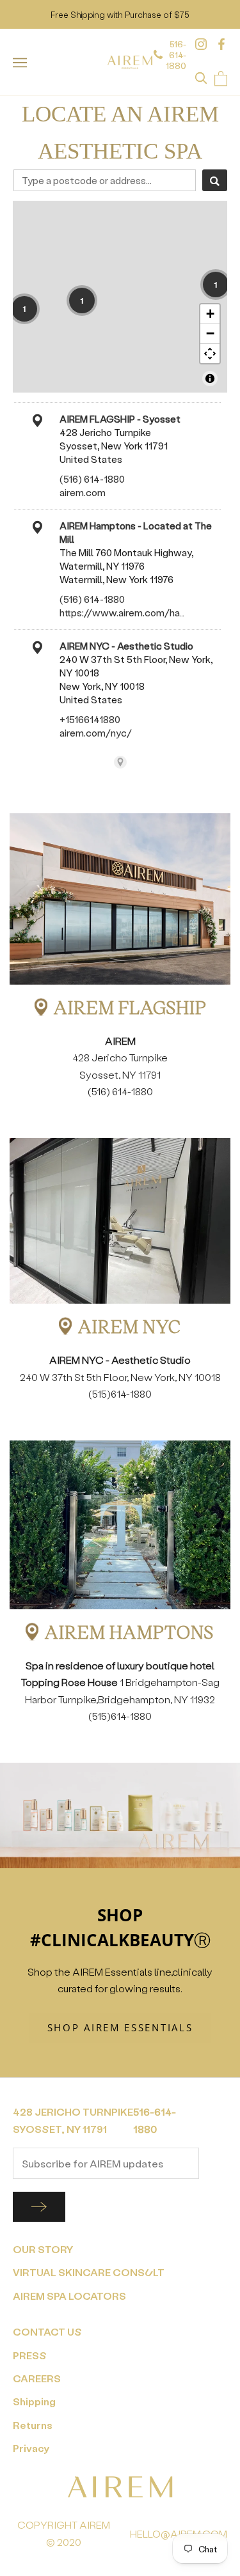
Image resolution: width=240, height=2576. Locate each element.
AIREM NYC (130, 1326)
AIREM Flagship (130, 1007)
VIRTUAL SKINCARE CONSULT (89, 2272)
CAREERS (37, 2378)
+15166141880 (90, 719)
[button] (24, 309)
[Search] (215, 180)
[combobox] (105, 180)
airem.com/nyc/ (96, 733)
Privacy (31, 2448)
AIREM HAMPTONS (130, 1632)
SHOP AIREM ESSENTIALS (120, 2027)
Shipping (34, 2401)
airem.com (83, 492)
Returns (33, 2425)
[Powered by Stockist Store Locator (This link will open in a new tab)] (120, 762)
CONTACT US (47, 2331)
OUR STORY (43, 2249)
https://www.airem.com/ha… (122, 613)
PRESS (30, 2355)
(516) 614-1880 (92, 479)
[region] (120, 297)
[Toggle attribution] (210, 379)
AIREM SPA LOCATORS (69, 2296)
